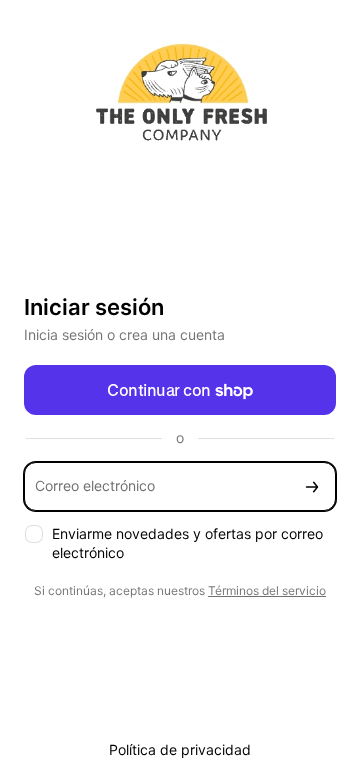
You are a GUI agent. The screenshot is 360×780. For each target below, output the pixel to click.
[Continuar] (312, 486)
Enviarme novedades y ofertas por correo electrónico (187, 543)
